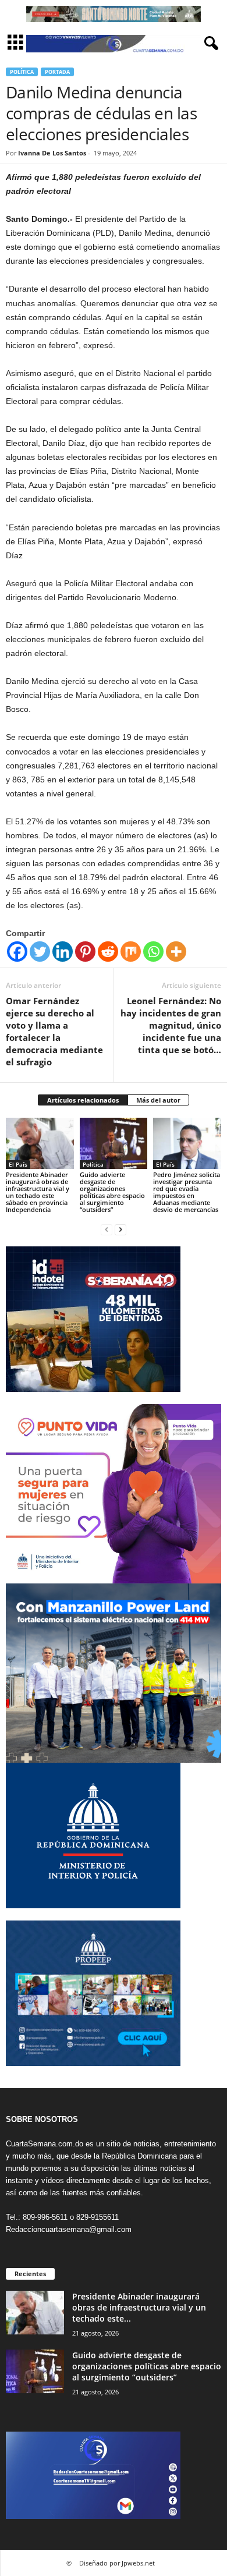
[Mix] (131, 952)
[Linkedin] (63, 952)
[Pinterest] (85, 952)
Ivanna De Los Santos (52, 153)
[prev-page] (107, 1229)
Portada (57, 72)
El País (18, 1164)
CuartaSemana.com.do (45, 2144)
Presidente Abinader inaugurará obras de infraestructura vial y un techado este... (139, 2307)
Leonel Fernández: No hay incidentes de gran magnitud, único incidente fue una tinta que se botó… (171, 1025)
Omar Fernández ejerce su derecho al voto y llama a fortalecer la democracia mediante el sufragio (54, 1031)
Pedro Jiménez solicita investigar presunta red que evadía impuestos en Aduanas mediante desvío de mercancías (187, 1192)
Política (22, 72)
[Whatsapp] (153, 952)
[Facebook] (17, 952)
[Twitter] (40, 952)
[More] (176, 952)
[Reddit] (108, 952)
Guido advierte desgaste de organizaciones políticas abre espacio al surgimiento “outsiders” (112, 1192)
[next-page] (120, 1229)
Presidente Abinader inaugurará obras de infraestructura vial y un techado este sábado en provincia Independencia (38, 1192)
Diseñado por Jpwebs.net (117, 2563)
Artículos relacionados (83, 1100)
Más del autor (158, 1100)
